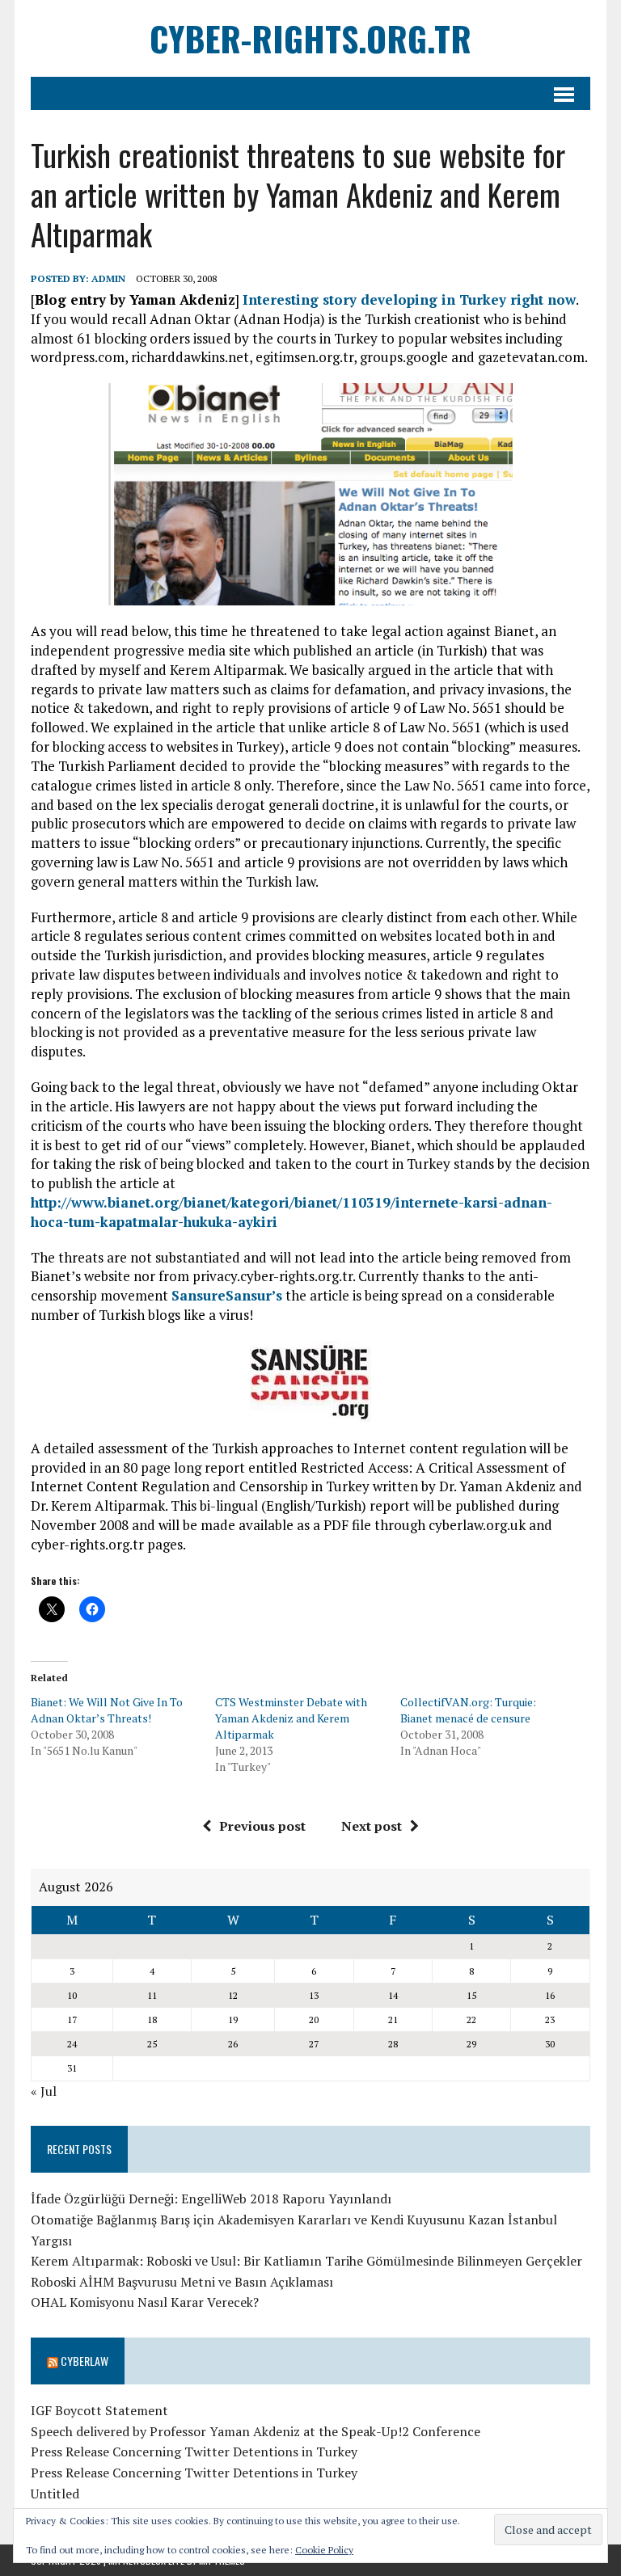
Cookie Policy (324, 2550)
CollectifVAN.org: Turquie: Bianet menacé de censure (468, 1710)
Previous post (262, 1826)
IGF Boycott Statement (99, 2410)
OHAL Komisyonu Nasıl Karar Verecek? (145, 2302)
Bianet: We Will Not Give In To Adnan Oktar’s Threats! (107, 1710)
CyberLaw (84, 2361)
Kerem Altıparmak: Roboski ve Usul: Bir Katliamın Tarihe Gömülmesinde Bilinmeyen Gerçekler (306, 2261)
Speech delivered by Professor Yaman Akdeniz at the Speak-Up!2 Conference (256, 2431)
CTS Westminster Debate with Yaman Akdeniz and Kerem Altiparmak (291, 1718)
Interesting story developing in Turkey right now (409, 299)
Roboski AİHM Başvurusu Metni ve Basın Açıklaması (182, 2282)
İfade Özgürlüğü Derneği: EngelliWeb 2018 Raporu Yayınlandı (211, 2199)
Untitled (55, 2494)
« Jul (44, 2091)
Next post (372, 1826)
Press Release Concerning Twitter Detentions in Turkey (194, 2452)
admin (108, 278)
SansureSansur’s (227, 1295)
